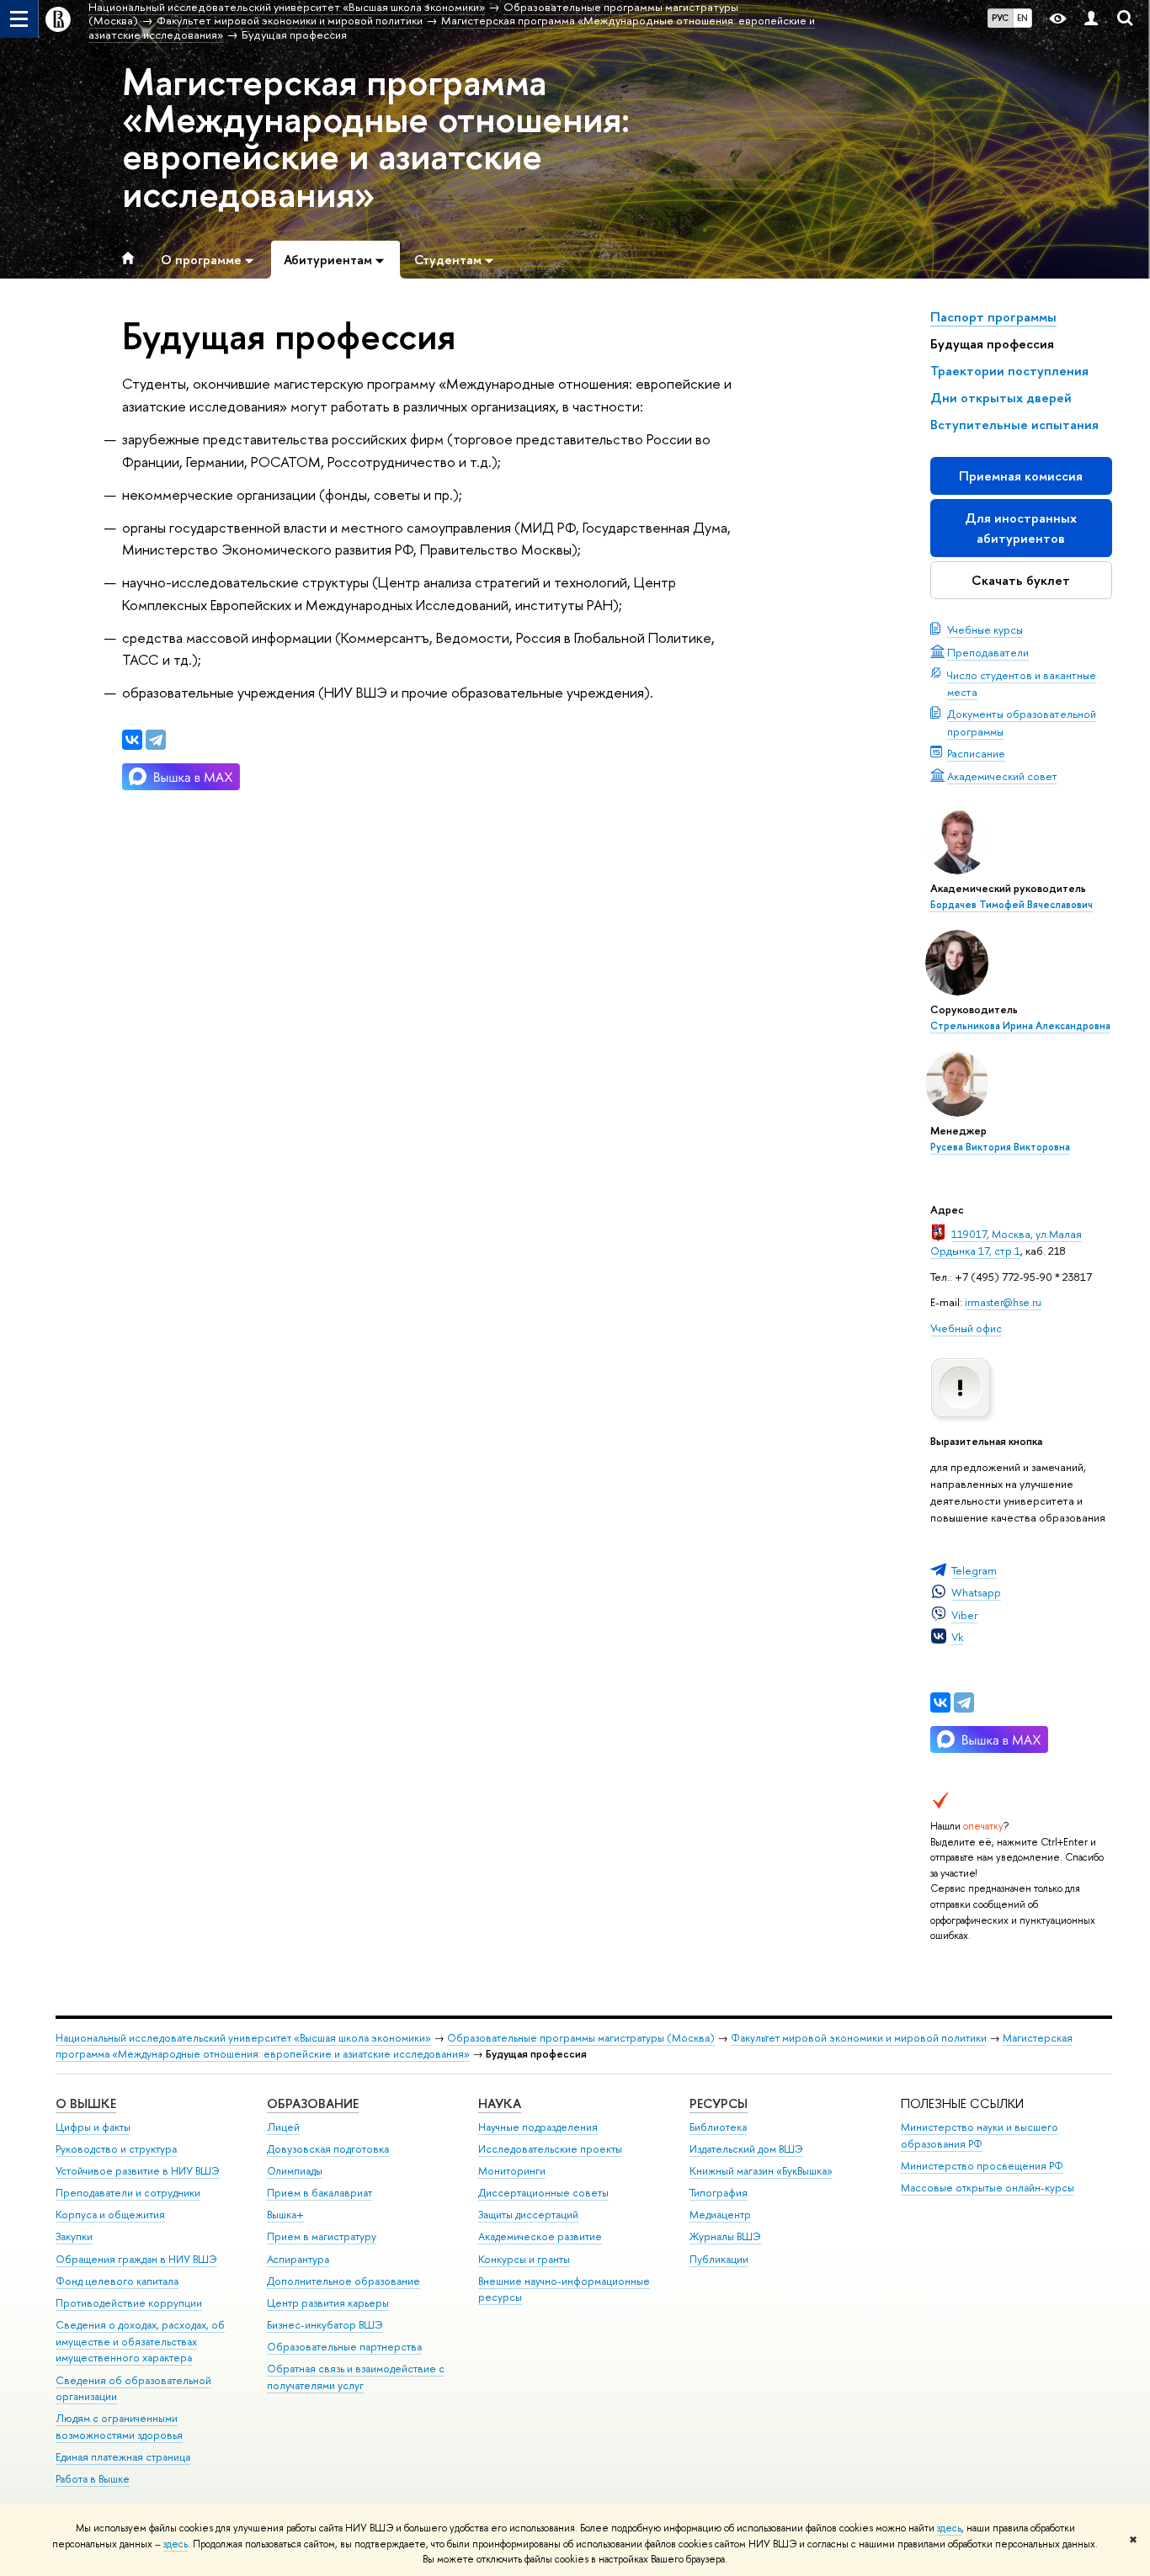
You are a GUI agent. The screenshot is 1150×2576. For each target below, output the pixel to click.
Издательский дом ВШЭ (746, 2149)
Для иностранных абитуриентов (1021, 528)
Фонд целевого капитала (117, 2281)
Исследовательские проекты (550, 2149)
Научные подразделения (538, 2127)
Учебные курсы (985, 629)
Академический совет (1002, 776)
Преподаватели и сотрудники (128, 2193)
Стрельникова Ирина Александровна (1020, 1026)
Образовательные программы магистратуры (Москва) (581, 2038)
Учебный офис (966, 1328)
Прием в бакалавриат (319, 2193)
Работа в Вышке (93, 2479)
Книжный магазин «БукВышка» (761, 2171)
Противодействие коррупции (129, 2303)
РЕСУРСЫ (719, 2103)
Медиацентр (720, 2215)
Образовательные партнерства (344, 2347)
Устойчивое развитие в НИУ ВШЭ (138, 2171)
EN (1022, 18)
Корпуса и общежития (110, 2215)
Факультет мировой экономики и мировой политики (859, 2038)
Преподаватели (988, 652)
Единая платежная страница (123, 2457)
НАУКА (500, 2103)
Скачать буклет (1021, 580)
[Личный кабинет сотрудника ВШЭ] (1091, 19)
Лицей (283, 2127)
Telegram (974, 1570)
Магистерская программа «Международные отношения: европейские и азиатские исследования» (376, 138)
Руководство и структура (116, 2149)
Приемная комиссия (1021, 476)
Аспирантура (298, 2259)
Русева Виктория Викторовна (1000, 1147)
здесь (949, 2528)
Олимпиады (295, 2171)
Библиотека (718, 2127)
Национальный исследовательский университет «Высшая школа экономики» (243, 2038)
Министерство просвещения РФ (982, 2166)
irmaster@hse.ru (1003, 1302)
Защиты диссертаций (528, 2215)
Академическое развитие (540, 2236)
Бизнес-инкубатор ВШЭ (325, 2325)
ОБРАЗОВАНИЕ (313, 2103)
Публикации (719, 2259)
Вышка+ (285, 2215)
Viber (964, 1615)
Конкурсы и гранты (524, 2259)
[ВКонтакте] (940, 1702)
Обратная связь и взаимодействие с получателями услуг (356, 2377)
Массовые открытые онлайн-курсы (988, 2188)
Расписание (976, 753)
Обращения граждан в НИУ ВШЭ (136, 2259)
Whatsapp (976, 1592)
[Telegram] (964, 1702)
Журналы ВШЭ (725, 2236)
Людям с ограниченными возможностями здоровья (119, 2427)
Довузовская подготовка (328, 2149)
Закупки (74, 2236)
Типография (719, 2193)
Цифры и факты (93, 2127)
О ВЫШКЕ (86, 2103)
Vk (957, 1637)
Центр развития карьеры (328, 2303)
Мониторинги (512, 2171)
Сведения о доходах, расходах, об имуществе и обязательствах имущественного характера (140, 2342)
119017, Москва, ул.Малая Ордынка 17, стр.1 (1006, 1242)
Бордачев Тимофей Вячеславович (1012, 905)
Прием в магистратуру (322, 2236)
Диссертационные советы (543, 2193)
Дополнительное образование (343, 2281)
